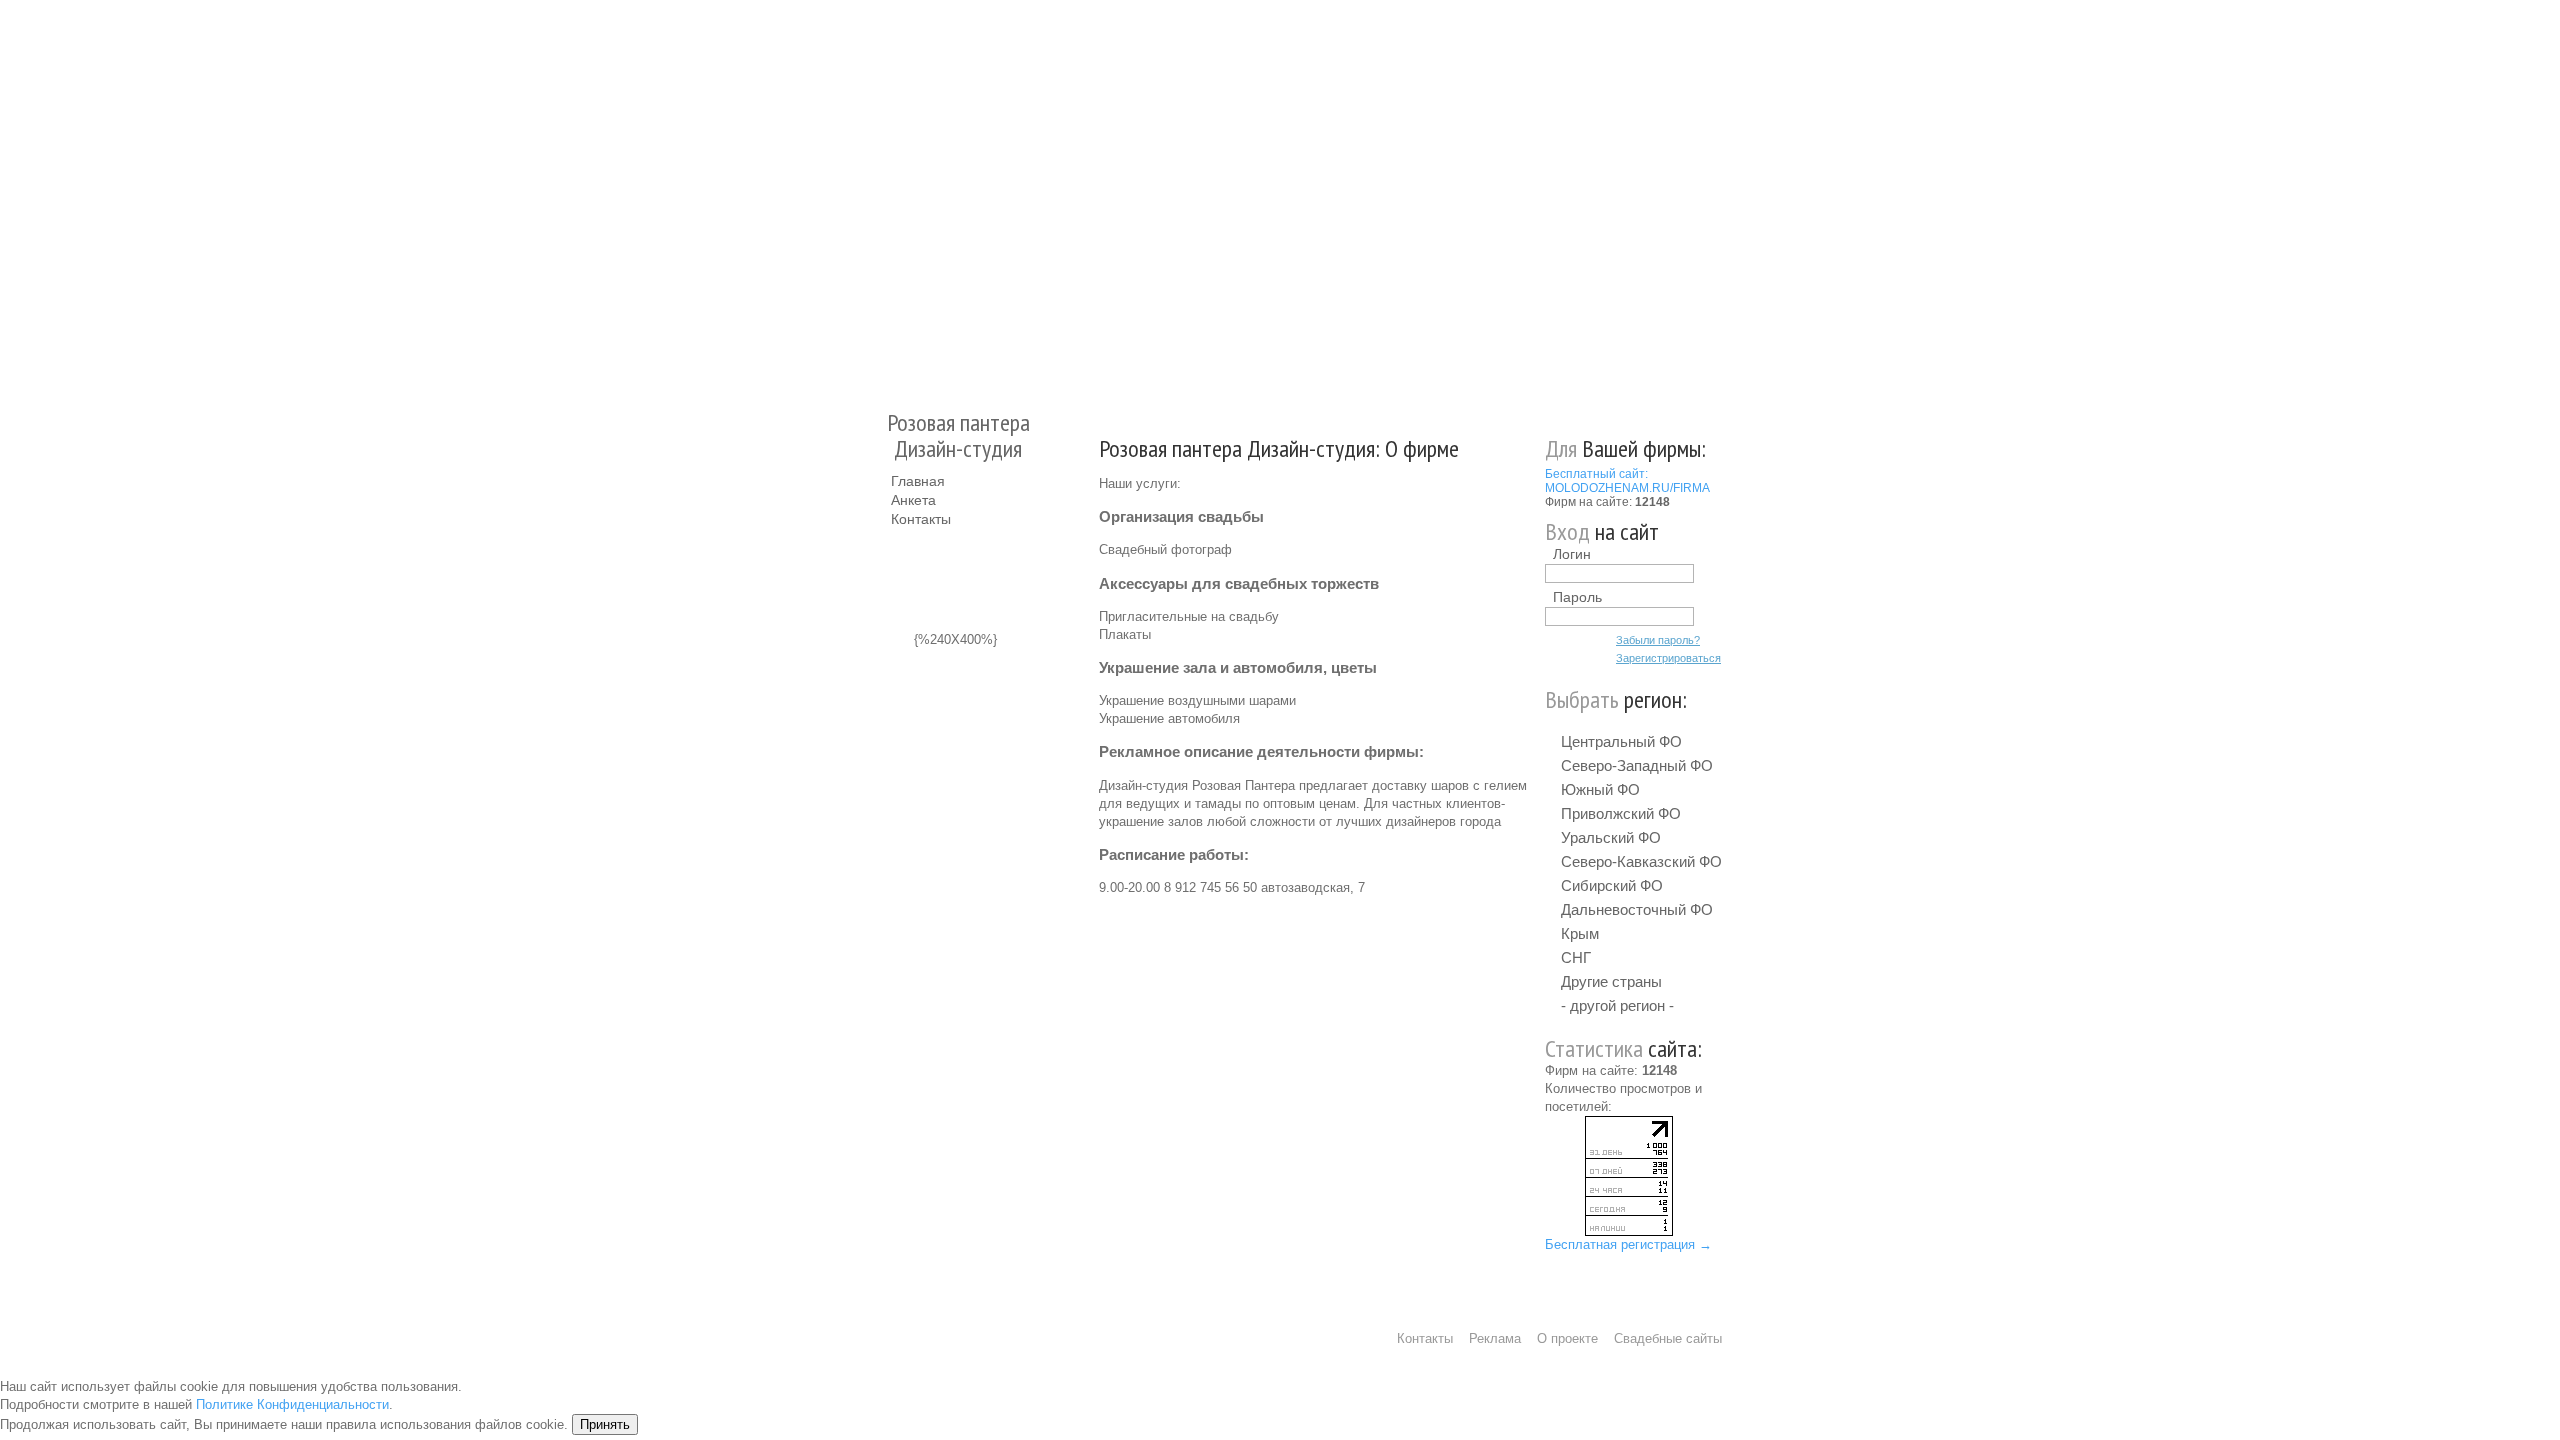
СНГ (1576, 957)
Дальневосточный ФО (1637, 909)
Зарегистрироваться (1668, 658)
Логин (1572, 554)
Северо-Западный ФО (1637, 765)
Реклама (1495, 1338)
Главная (918, 481)
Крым (1580, 933)
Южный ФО (1600, 789)
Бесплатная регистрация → (1628, 1244)
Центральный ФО (1621, 741)
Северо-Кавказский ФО (1641, 861)
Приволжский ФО (1621, 813)
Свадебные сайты (1668, 1338)
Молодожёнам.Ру (899, 195)
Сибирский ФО (1612, 885)
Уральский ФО (1611, 837)
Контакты (921, 519)
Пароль (1577, 597)
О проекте (1567, 1338)
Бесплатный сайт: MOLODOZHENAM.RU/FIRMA (1627, 481)
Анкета (913, 500)
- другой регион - (1617, 1005)
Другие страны (1611, 981)
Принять (605, 1424)
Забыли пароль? (1658, 640)
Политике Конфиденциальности (292, 1404)
